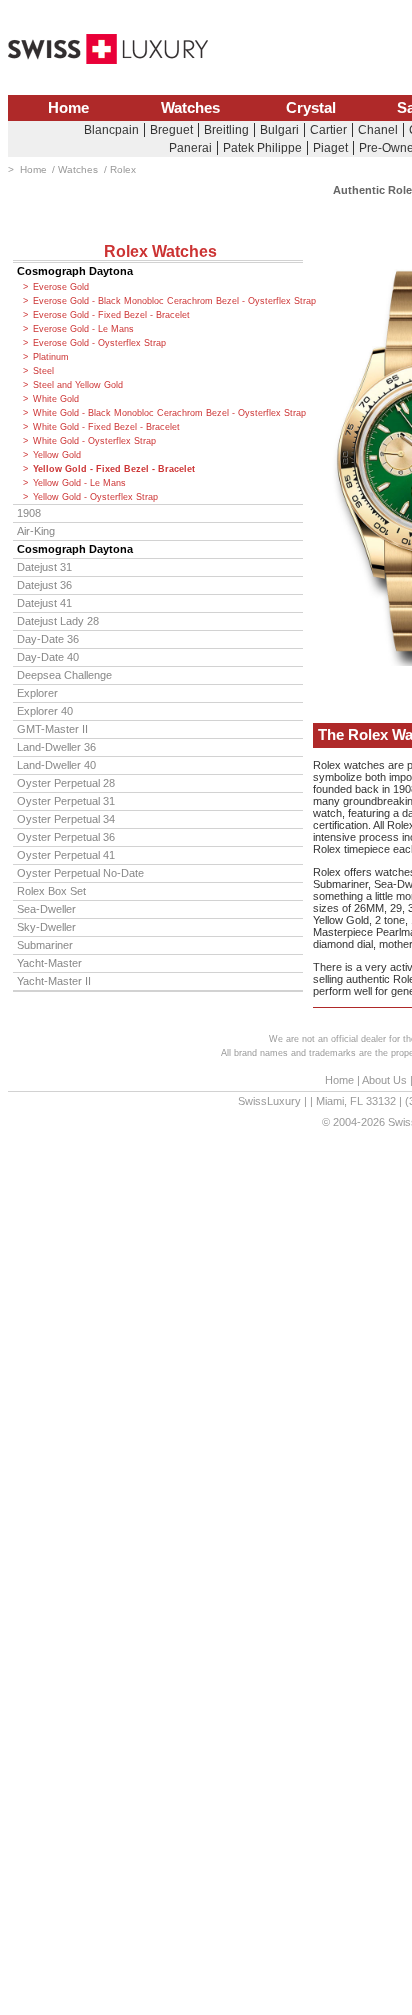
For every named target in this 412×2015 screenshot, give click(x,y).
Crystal (311, 108)
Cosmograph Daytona (75, 271)
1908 (29, 513)
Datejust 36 (44, 585)
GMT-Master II (52, 729)
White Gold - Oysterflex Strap (94, 441)
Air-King (36, 531)
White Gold (56, 399)
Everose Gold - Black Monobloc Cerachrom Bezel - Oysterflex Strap (168, 301)
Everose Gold (61, 287)
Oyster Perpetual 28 (66, 783)
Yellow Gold (57, 455)
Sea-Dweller (46, 909)
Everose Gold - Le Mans (83, 329)
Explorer (37, 693)
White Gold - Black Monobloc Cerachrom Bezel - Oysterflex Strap (168, 413)
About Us (384, 1080)
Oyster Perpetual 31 (66, 801)
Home (68, 108)
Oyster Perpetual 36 (66, 837)
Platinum (51, 357)
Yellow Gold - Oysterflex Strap (95, 497)
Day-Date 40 (48, 657)
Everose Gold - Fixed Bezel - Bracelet (111, 315)
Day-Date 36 (48, 639)
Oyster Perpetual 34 (66, 819)
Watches (190, 108)
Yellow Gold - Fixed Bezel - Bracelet (114, 469)
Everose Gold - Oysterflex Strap (99, 343)
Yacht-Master (49, 963)
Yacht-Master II (54, 981)
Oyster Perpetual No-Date (80, 873)
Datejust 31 (44, 567)
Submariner (45, 945)
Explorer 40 (45, 711)
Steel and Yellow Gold (78, 385)
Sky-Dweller (46, 927)
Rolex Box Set (51, 891)
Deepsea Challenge (64, 675)
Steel (43, 371)
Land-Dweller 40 (56, 765)
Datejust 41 (44, 603)
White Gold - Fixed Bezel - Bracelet (106, 427)
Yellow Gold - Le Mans (79, 483)
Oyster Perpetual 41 (66, 855)
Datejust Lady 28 (58, 621)
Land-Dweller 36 (56, 747)
